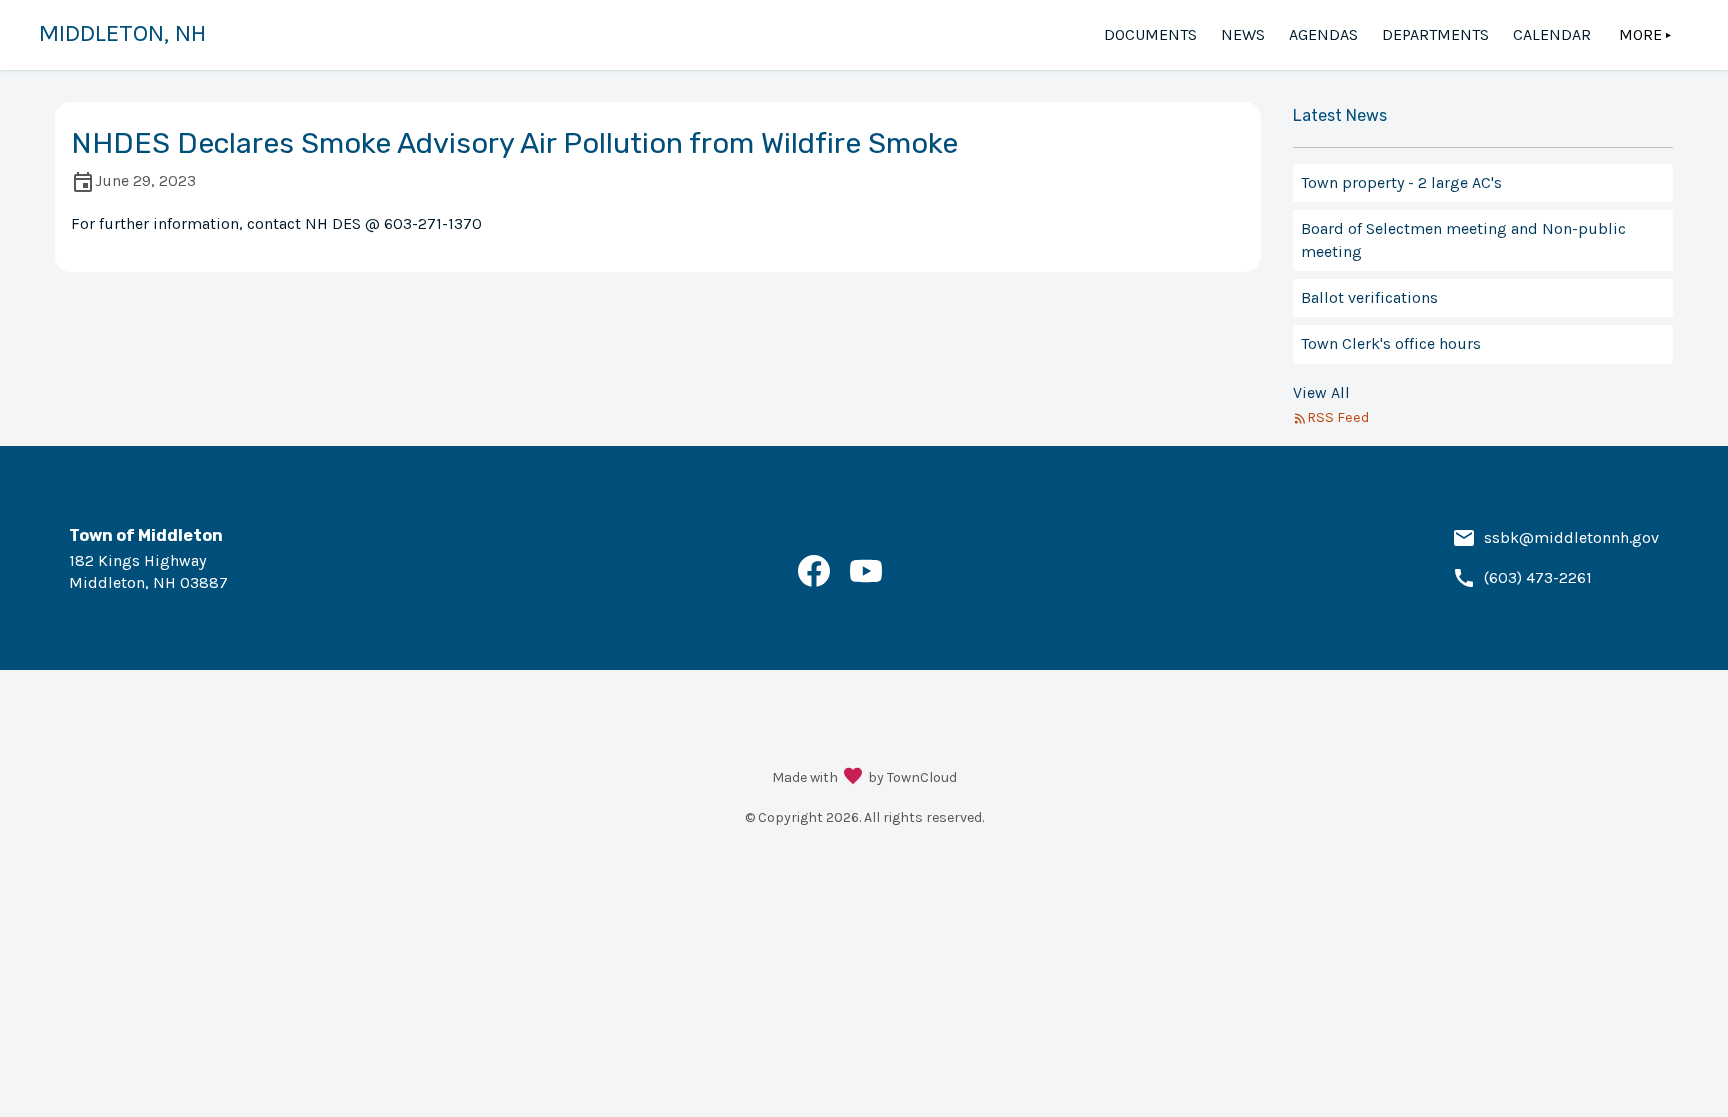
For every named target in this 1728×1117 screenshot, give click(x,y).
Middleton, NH (122, 33)
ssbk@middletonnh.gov (1571, 537)
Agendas (1323, 34)
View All (1321, 392)
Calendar (1552, 34)
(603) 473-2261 (1538, 577)
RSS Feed (1338, 417)
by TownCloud (912, 777)
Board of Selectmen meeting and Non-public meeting (1463, 239)
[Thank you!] (853, 778)
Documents (1150, 34)
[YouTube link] (866, 581)
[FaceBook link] (814, 581)
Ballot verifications (1369, 297)
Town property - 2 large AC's (1401, 182)
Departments (1435, 34)
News (1243, 34)
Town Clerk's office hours (1391, 343)
